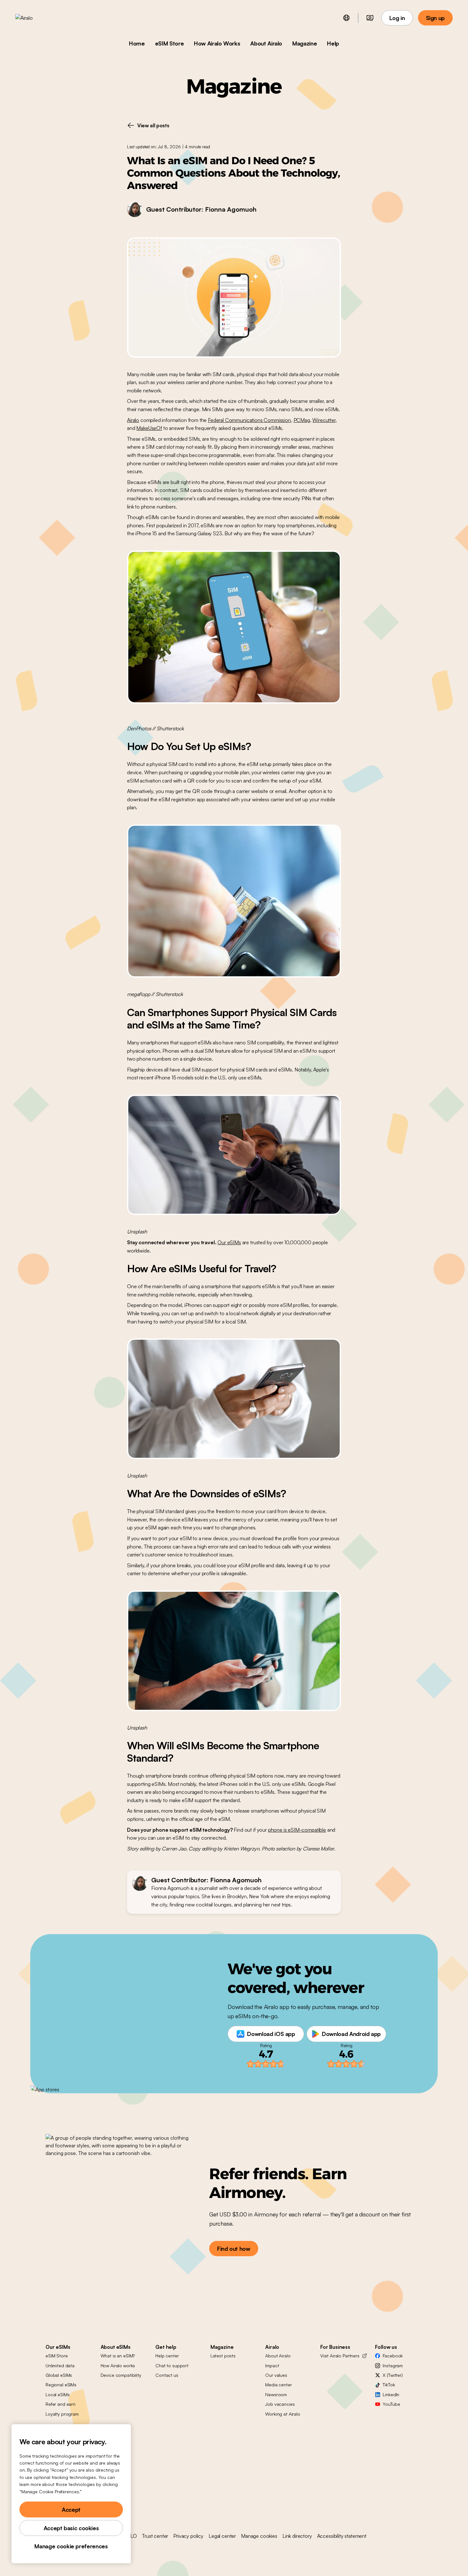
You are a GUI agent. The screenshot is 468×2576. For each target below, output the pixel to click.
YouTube (391, 2404)
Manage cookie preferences (71, 2546)
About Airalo (266, 43)
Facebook (393, 2356)
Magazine (305, 43)
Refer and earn (60, 2404)
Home (137, 43)
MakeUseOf (149, 428)
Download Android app (351, 2034)
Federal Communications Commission (249, 420)
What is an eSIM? (118, 2356)
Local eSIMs (57, 2394)
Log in (397, 18)
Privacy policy (188, 2536)
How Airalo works (118, 2365)
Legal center (222, 2536)
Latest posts (223, 2356)
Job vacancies (280, 2404)
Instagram (393, 2365)
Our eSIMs (229, 1242)
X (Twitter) (393, 2375)
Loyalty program (62, 2414)
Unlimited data (60, 2365)
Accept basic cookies (71, 2528)
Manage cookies (259, 2536)
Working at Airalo (283, 2414)
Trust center (155, 2536)
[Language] (346, 18)
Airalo (133, 420)
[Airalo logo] (34, 18)
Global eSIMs (59, 2375)
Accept (71, 2509)
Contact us (167, 2375)
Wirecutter (324, 420)
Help (333, 43)
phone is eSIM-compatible (297, 1830)
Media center (278, 2385)
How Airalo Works (217, 43)
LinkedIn (391, 2394)
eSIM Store (169, 43)
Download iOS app (271, 2034)
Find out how (234, 2249)
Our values (276, 2375)
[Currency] (370, 18)
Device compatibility (121, 2375)
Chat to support (172, 2365)
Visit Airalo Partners (340, 2356)
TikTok (389, 2385)
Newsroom (276, 2394)
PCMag (302, 420)
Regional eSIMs (61, 2385)
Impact (272, 2365)
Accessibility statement (342, 2536)
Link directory (297, 2536)
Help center (167, 2356)
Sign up (435, 18)
